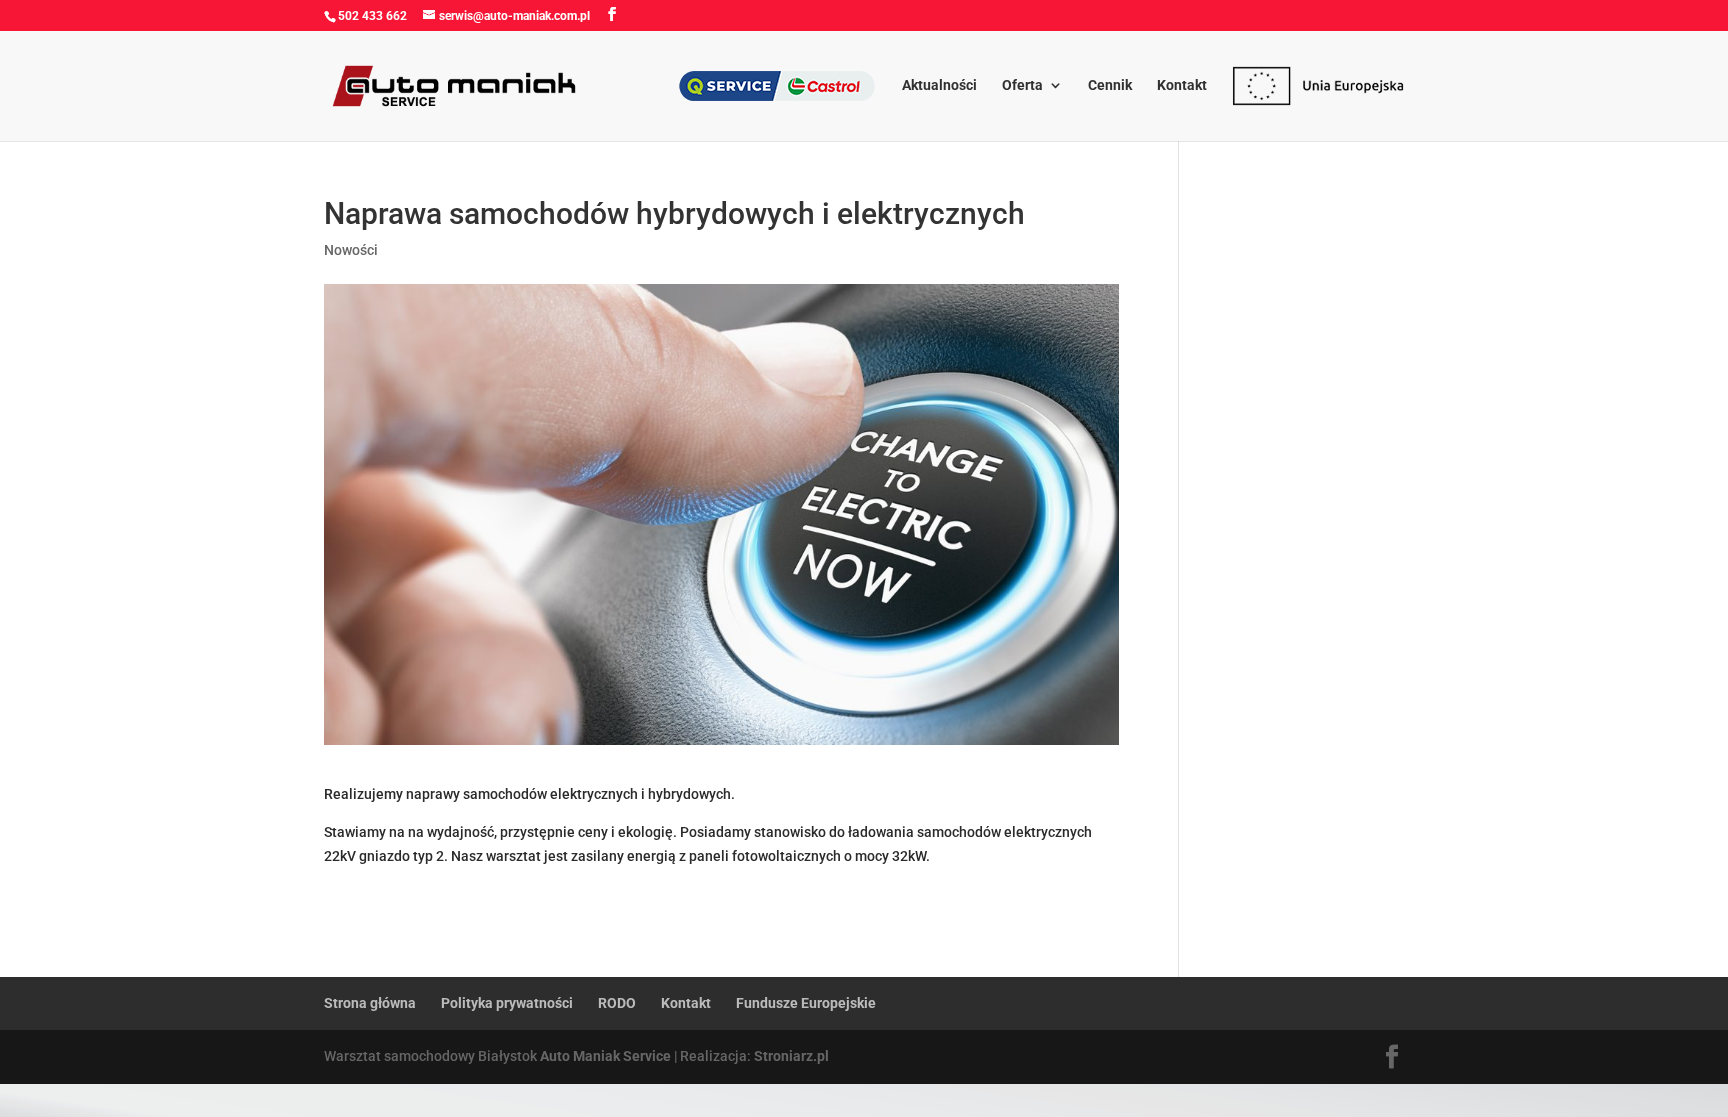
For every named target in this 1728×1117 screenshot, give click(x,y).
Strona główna (370, 1003)
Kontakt (1182, 85)
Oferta (1022, 85)
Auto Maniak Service (605, 1056)
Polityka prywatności (507, 1003)
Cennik (1110, 85)
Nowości (351, 250)
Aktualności (939, 85)
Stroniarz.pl (791, 1056)
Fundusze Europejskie (806, 1003)
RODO (617, 1003)
